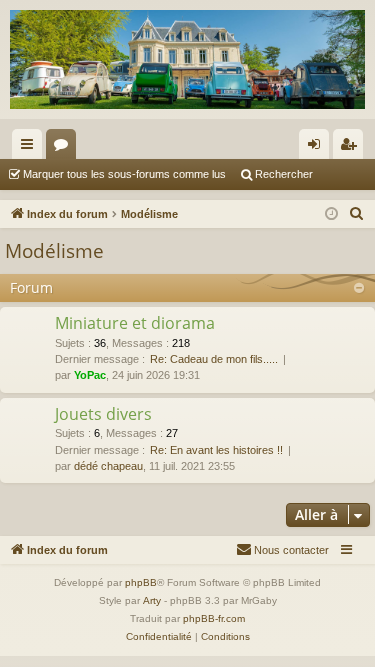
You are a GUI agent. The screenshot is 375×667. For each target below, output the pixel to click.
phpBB (141, 582)
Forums (65, 148)
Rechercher (284, 174)
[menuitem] (357, 214)
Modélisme (54, 251)
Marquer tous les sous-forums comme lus (124, 174)
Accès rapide (31, 148)
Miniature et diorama (135, 323)
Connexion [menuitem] (318, 148)
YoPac (90, 375)
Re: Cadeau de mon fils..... (214, 359)
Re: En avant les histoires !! (216, 450)
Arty (152, 600)
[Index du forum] (187, 59)
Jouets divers (103, 414)
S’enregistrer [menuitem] (352, 148)
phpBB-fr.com (214, 618)
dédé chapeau (108, 466)
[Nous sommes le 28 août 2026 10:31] (331, 214)
